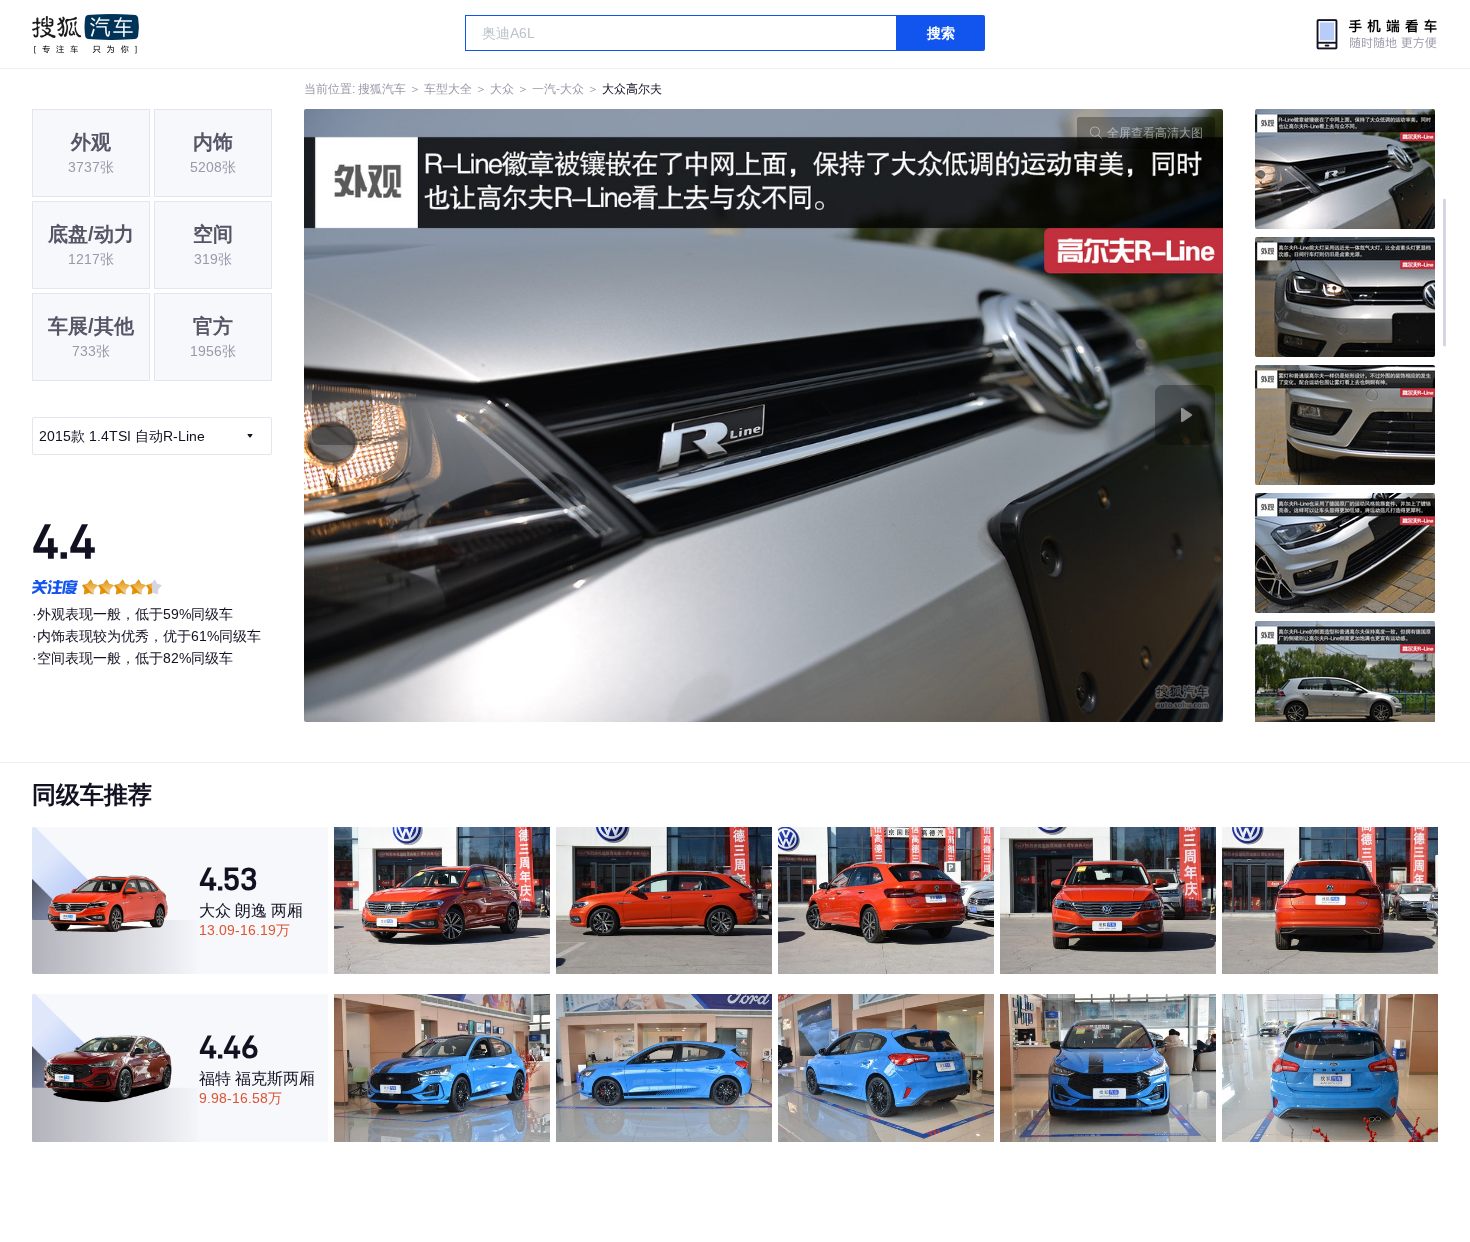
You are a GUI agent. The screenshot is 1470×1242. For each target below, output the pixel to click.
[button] (534, 415)
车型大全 (448, 89)
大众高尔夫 (632, 89)
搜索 (941, 33)
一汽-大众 (558, 89)
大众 (502, 89)
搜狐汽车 (85, 34)
